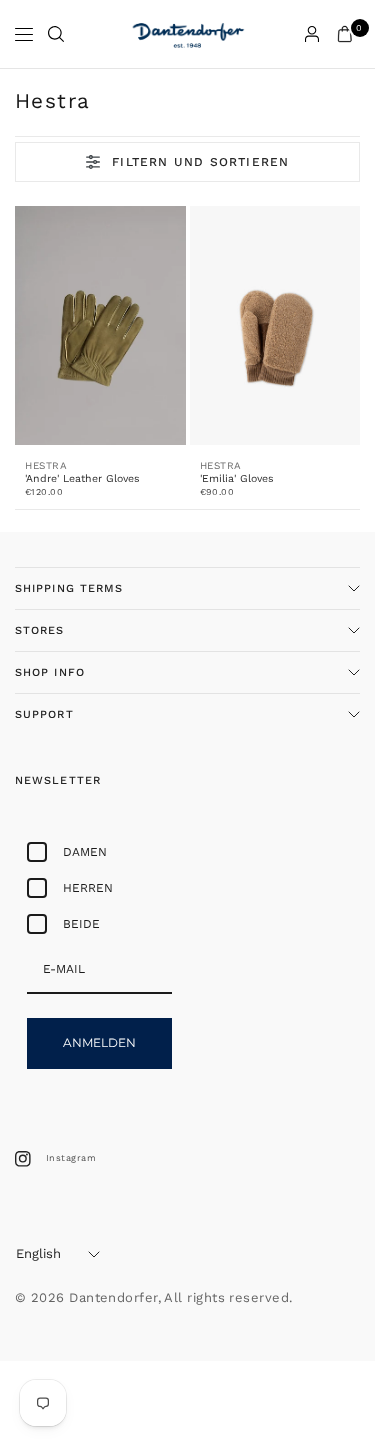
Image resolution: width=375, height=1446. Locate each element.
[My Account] (312, 34)
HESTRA (46, 465)
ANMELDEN (99, 1042)
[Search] (56, 34)
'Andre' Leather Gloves (82, 478)
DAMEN (85, 852)
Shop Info (50, 672)
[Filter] (187, 162)
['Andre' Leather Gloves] (100, 325)
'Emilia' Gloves (237, 478)
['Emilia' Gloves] (275, 325)
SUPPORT (44, 714)
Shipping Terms (69, 588)
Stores (40, 630)
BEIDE (81, 924)
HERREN (88, 888)
